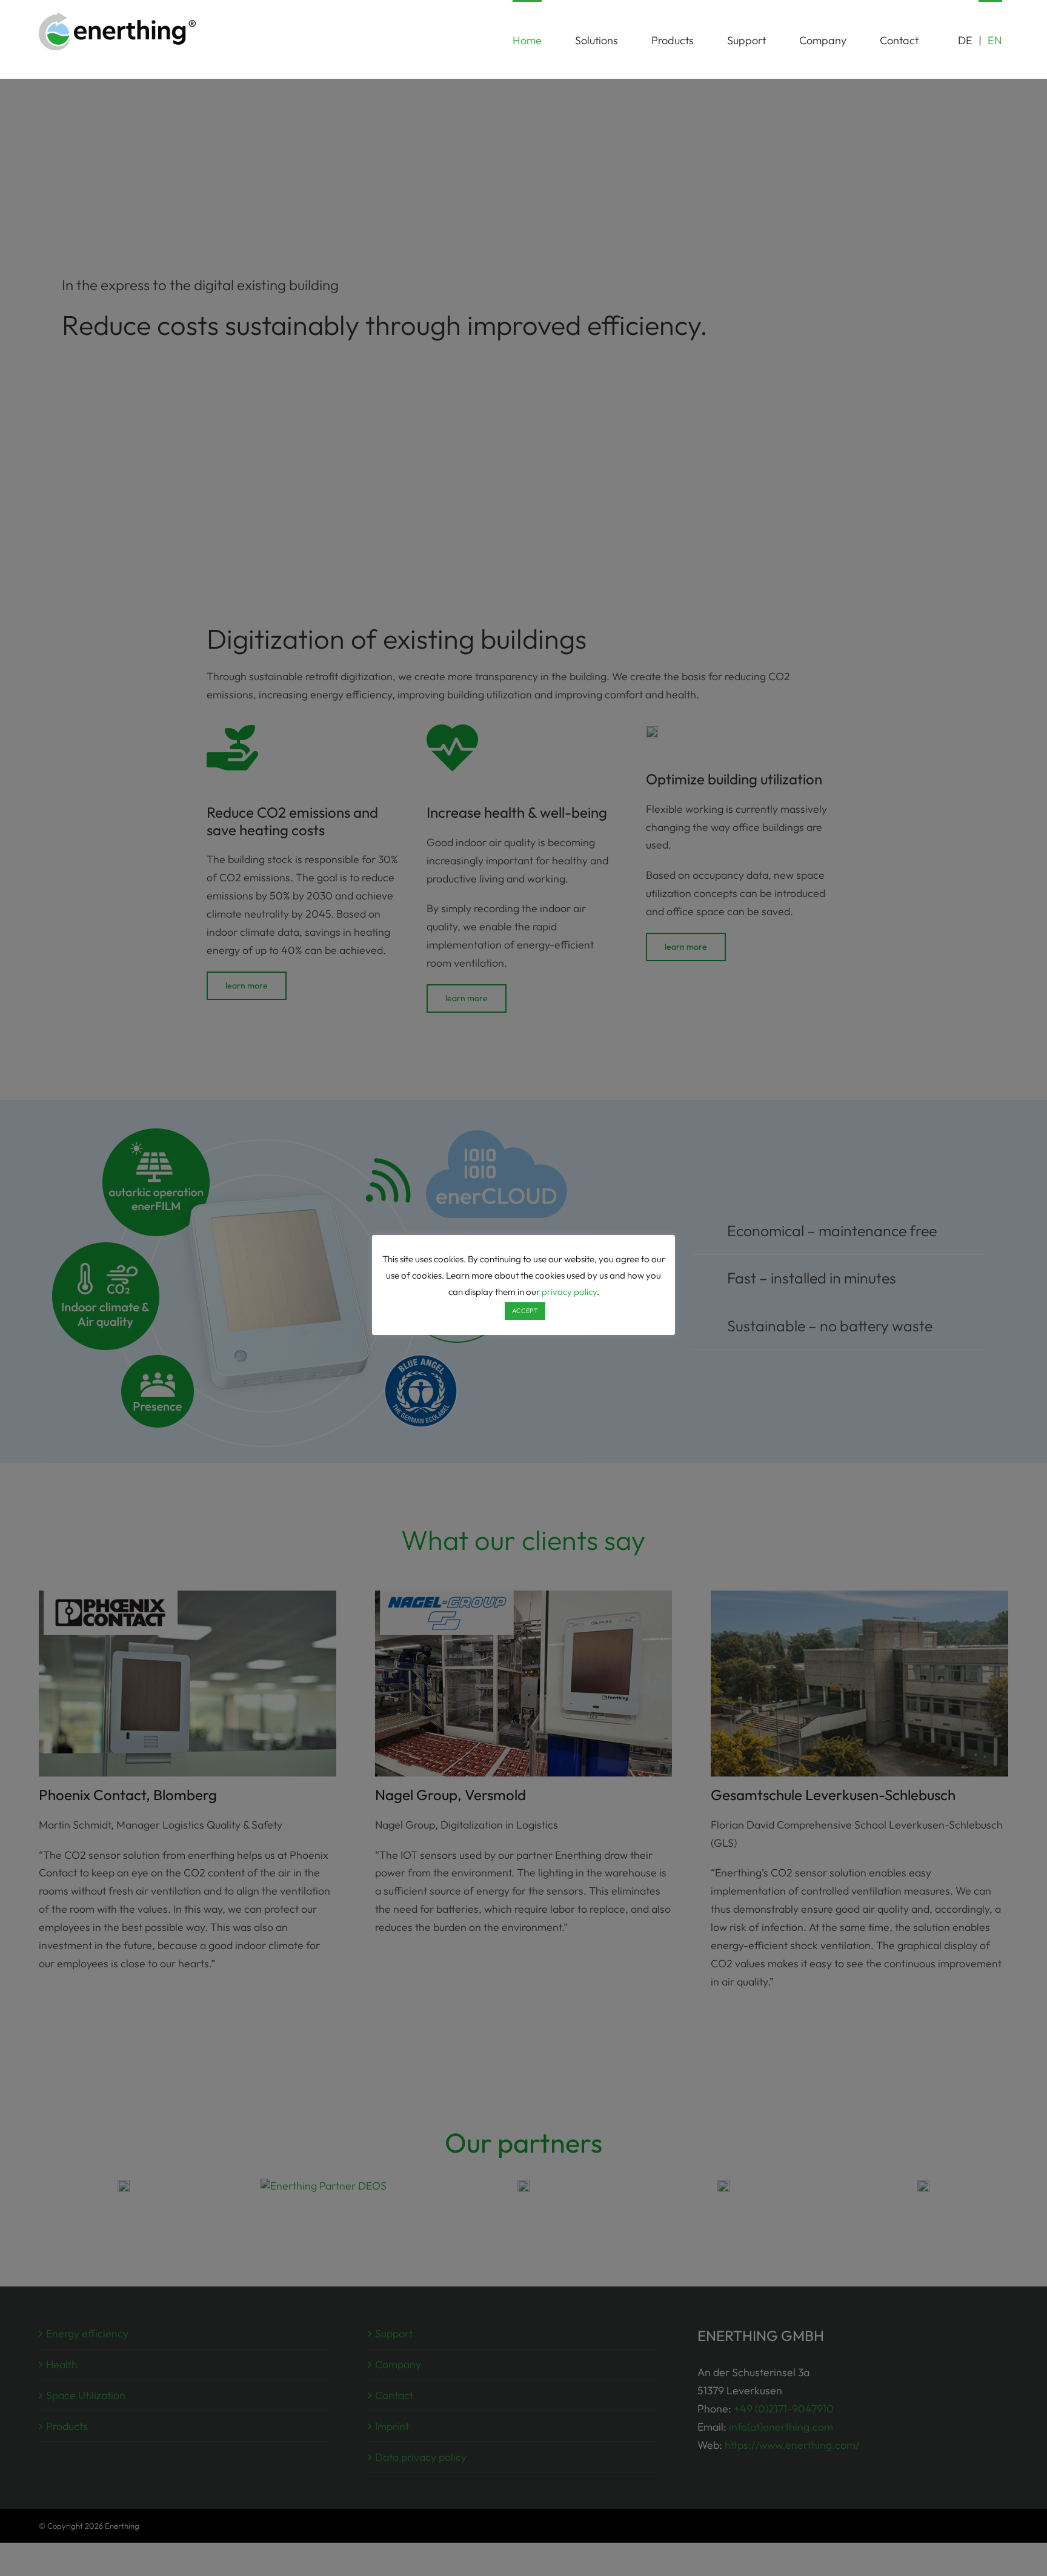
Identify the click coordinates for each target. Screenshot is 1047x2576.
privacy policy (569, 1292)
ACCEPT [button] (525, 1311)
